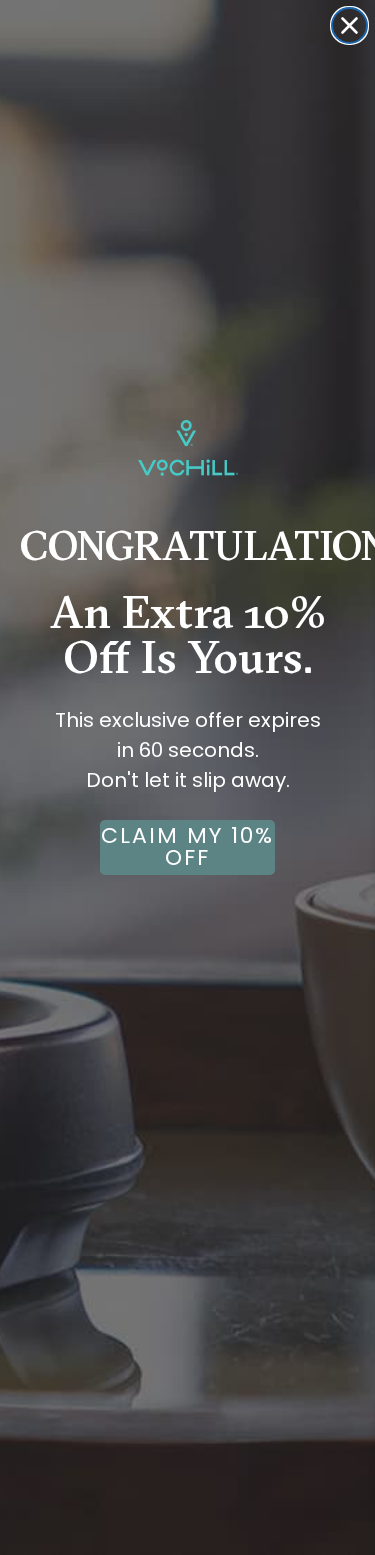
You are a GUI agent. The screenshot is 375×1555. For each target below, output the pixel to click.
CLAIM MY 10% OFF (187, 846)
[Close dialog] (349, 25)
